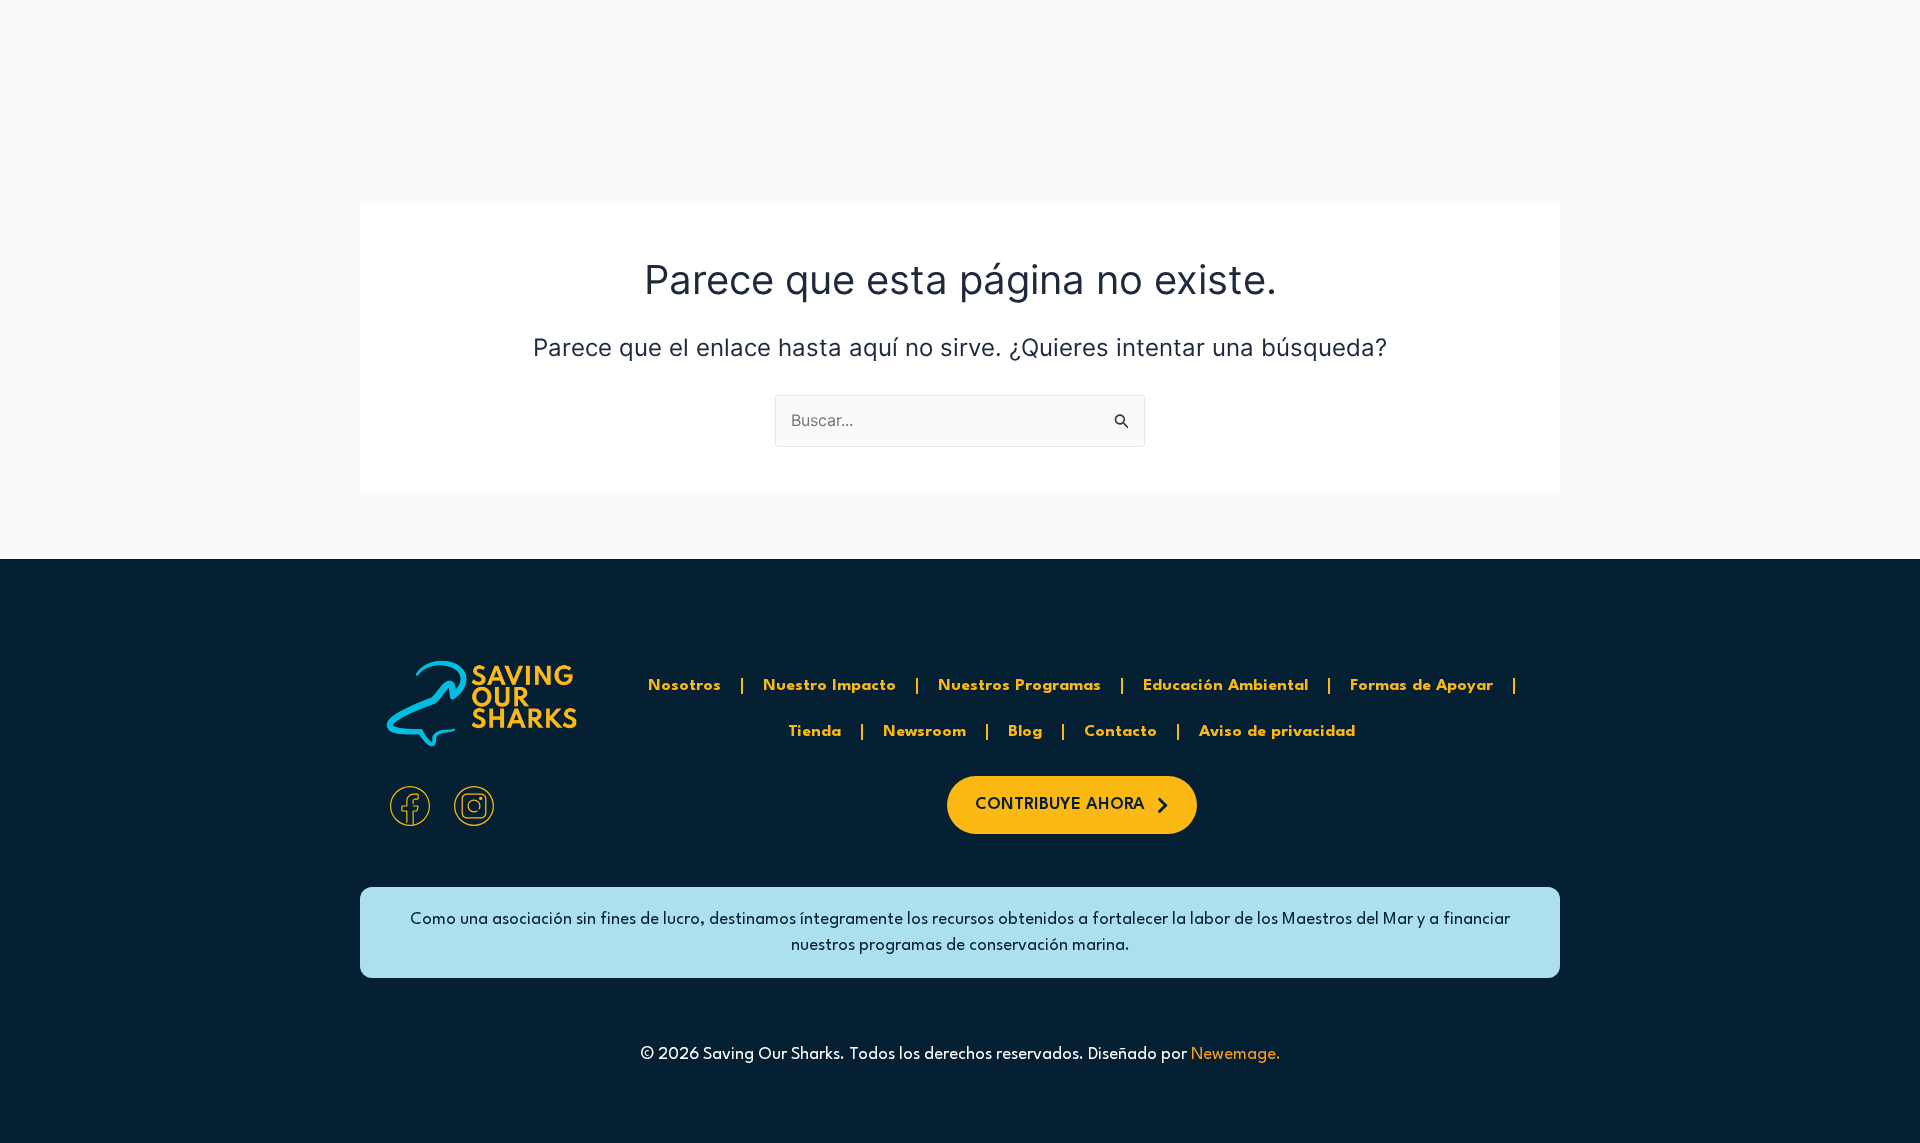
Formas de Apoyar (1421, 686)
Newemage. (1236, 1054)
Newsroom (924, 732)
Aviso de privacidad (1277, 732)
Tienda (814, 732)
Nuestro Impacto (829, 686)
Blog (1025, 732)
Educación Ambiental (1225, 686)
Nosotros (684, 686)
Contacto (1120, 732)
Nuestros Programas (1019, 686)
